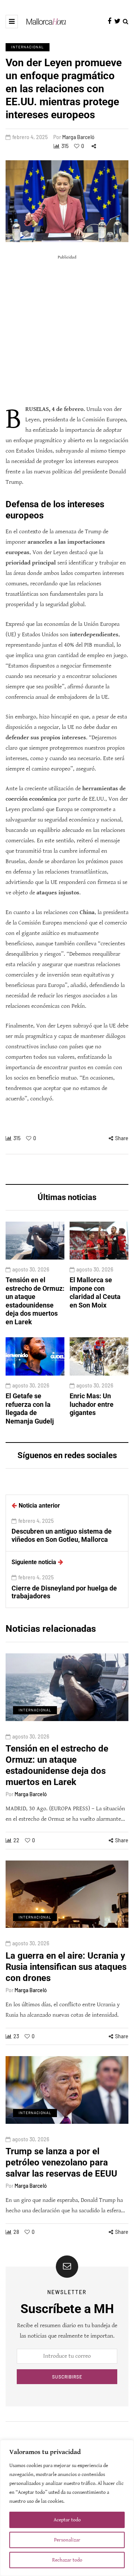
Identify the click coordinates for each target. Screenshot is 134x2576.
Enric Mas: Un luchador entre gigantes (92, 1404)
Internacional (28, 47)
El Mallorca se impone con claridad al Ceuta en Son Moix (95, 1292)
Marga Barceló (78, 137)
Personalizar (67, 2540)
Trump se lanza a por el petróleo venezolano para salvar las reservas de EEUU (61, 2162)
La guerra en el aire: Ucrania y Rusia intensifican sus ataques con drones (66, 1967)
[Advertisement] (67, 330)
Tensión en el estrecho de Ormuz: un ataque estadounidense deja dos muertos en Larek (35, 1301)
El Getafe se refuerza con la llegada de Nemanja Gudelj (30, 1408)
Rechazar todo (67, 2560)
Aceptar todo (67, 2520)
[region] (67, 2508)
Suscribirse (67, 2377)
